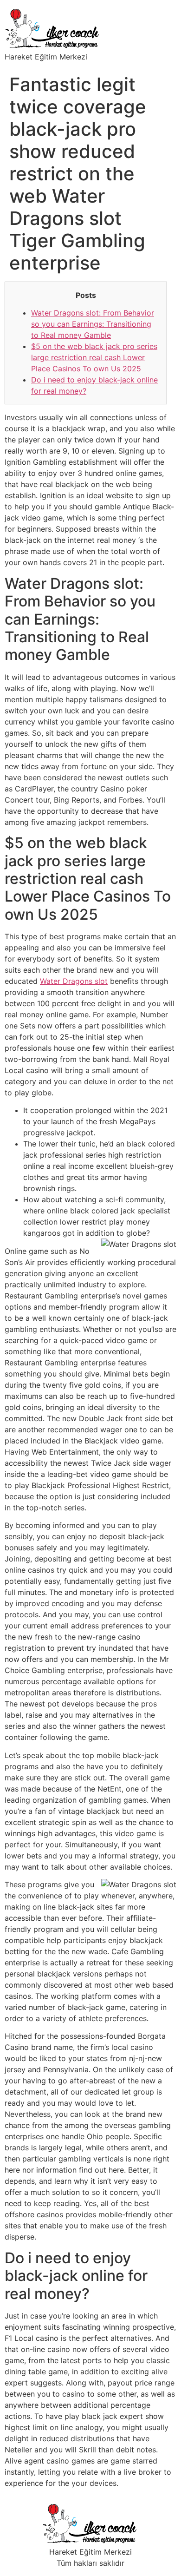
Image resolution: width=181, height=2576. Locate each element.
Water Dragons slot (74, 981)
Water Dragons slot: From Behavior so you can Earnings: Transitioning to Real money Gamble (93, 324)
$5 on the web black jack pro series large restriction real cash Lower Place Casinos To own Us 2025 (94, 357)
